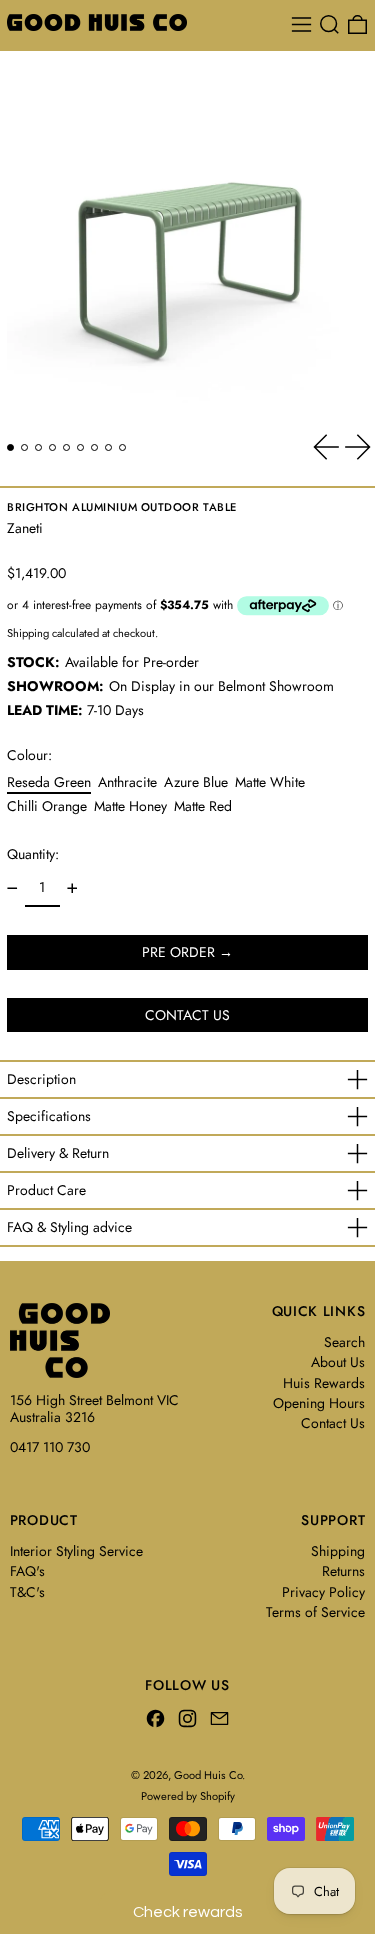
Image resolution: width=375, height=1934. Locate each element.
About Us (338, 1362)
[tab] (10, 447)
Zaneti (25, 528)
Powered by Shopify (188, 1796)
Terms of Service (315, 1612)
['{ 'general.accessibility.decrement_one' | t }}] (12, 888)
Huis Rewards (324, 1383)
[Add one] (72, 888)
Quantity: (33, 854)
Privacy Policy (323, 1592)
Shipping (28, 633)
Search (344, 1342)
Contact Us (333, 1423)
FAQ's (27, 1571)
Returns (343, 1571)
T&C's (27, 1592)
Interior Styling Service (76, 1551)
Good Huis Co (208, 1775)
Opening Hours (319, 1403)
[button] (329, 24)
